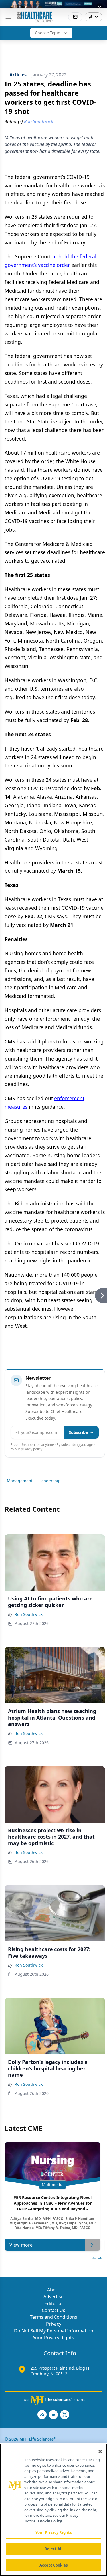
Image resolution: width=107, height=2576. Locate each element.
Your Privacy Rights (53, 2338)
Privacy (54, 2324)
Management (20, 1481)
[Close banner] (100, 7)
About (54, 2290)
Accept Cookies (54, 2565)
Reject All (53, 2549)
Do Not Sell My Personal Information (54, 2331)
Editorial (53, 2303)
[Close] (100, 2451)
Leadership (50, 1481)
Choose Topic (47, 33)
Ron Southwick (29, 1614)
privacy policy (32, 1449)
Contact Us (53, 2310)
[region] (53, 2510)
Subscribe (78, 1432)
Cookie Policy (50, 2521)
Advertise (53, 2297)
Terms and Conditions (54, 2317)
